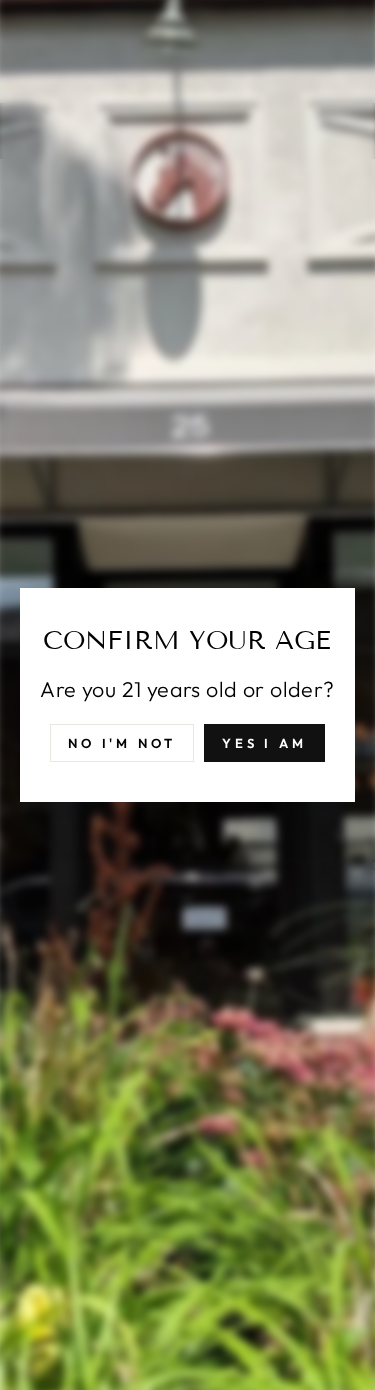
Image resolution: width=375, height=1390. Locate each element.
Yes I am (264, 743)
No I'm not (122, 743)
